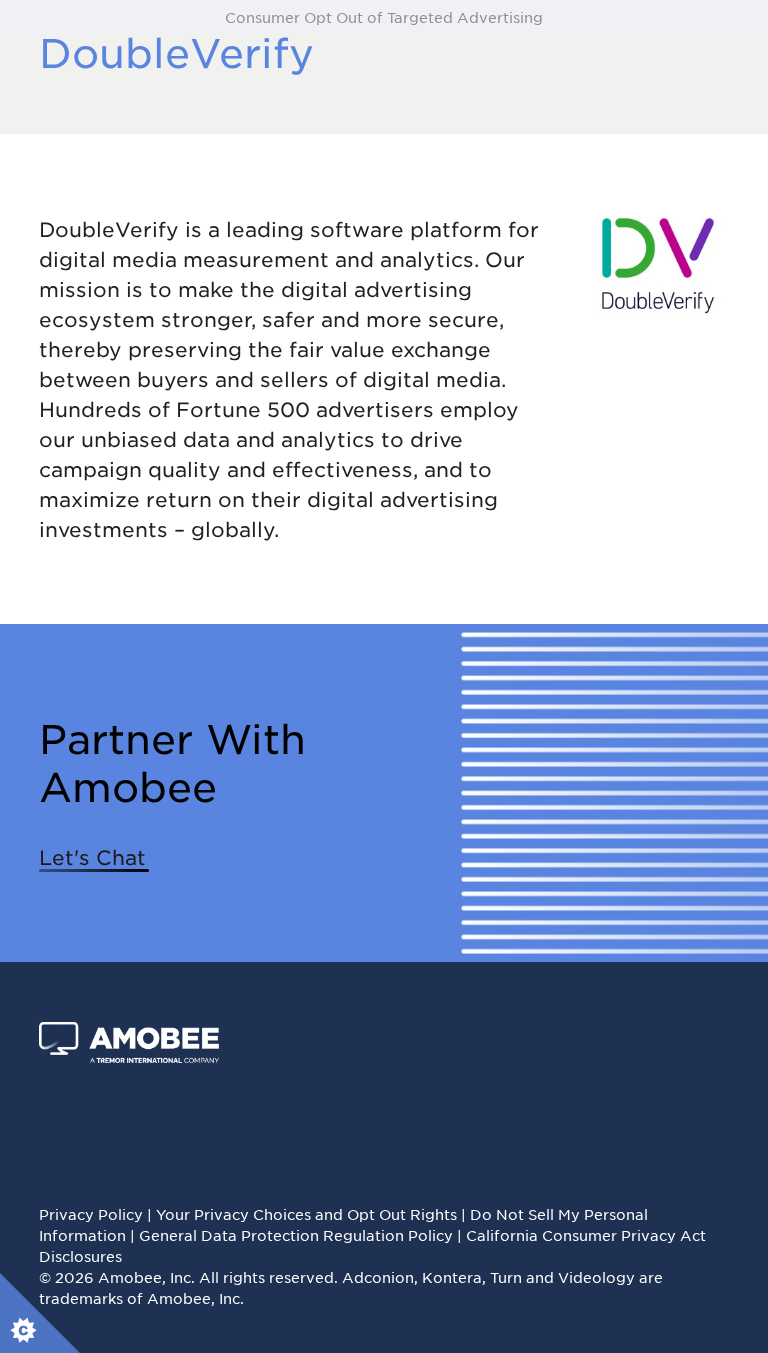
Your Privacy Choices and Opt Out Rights (306, 1214)
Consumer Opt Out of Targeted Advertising (384, 17)
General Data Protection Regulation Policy (296, 1235)
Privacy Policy (91, 1214)
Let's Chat (92, 857)
